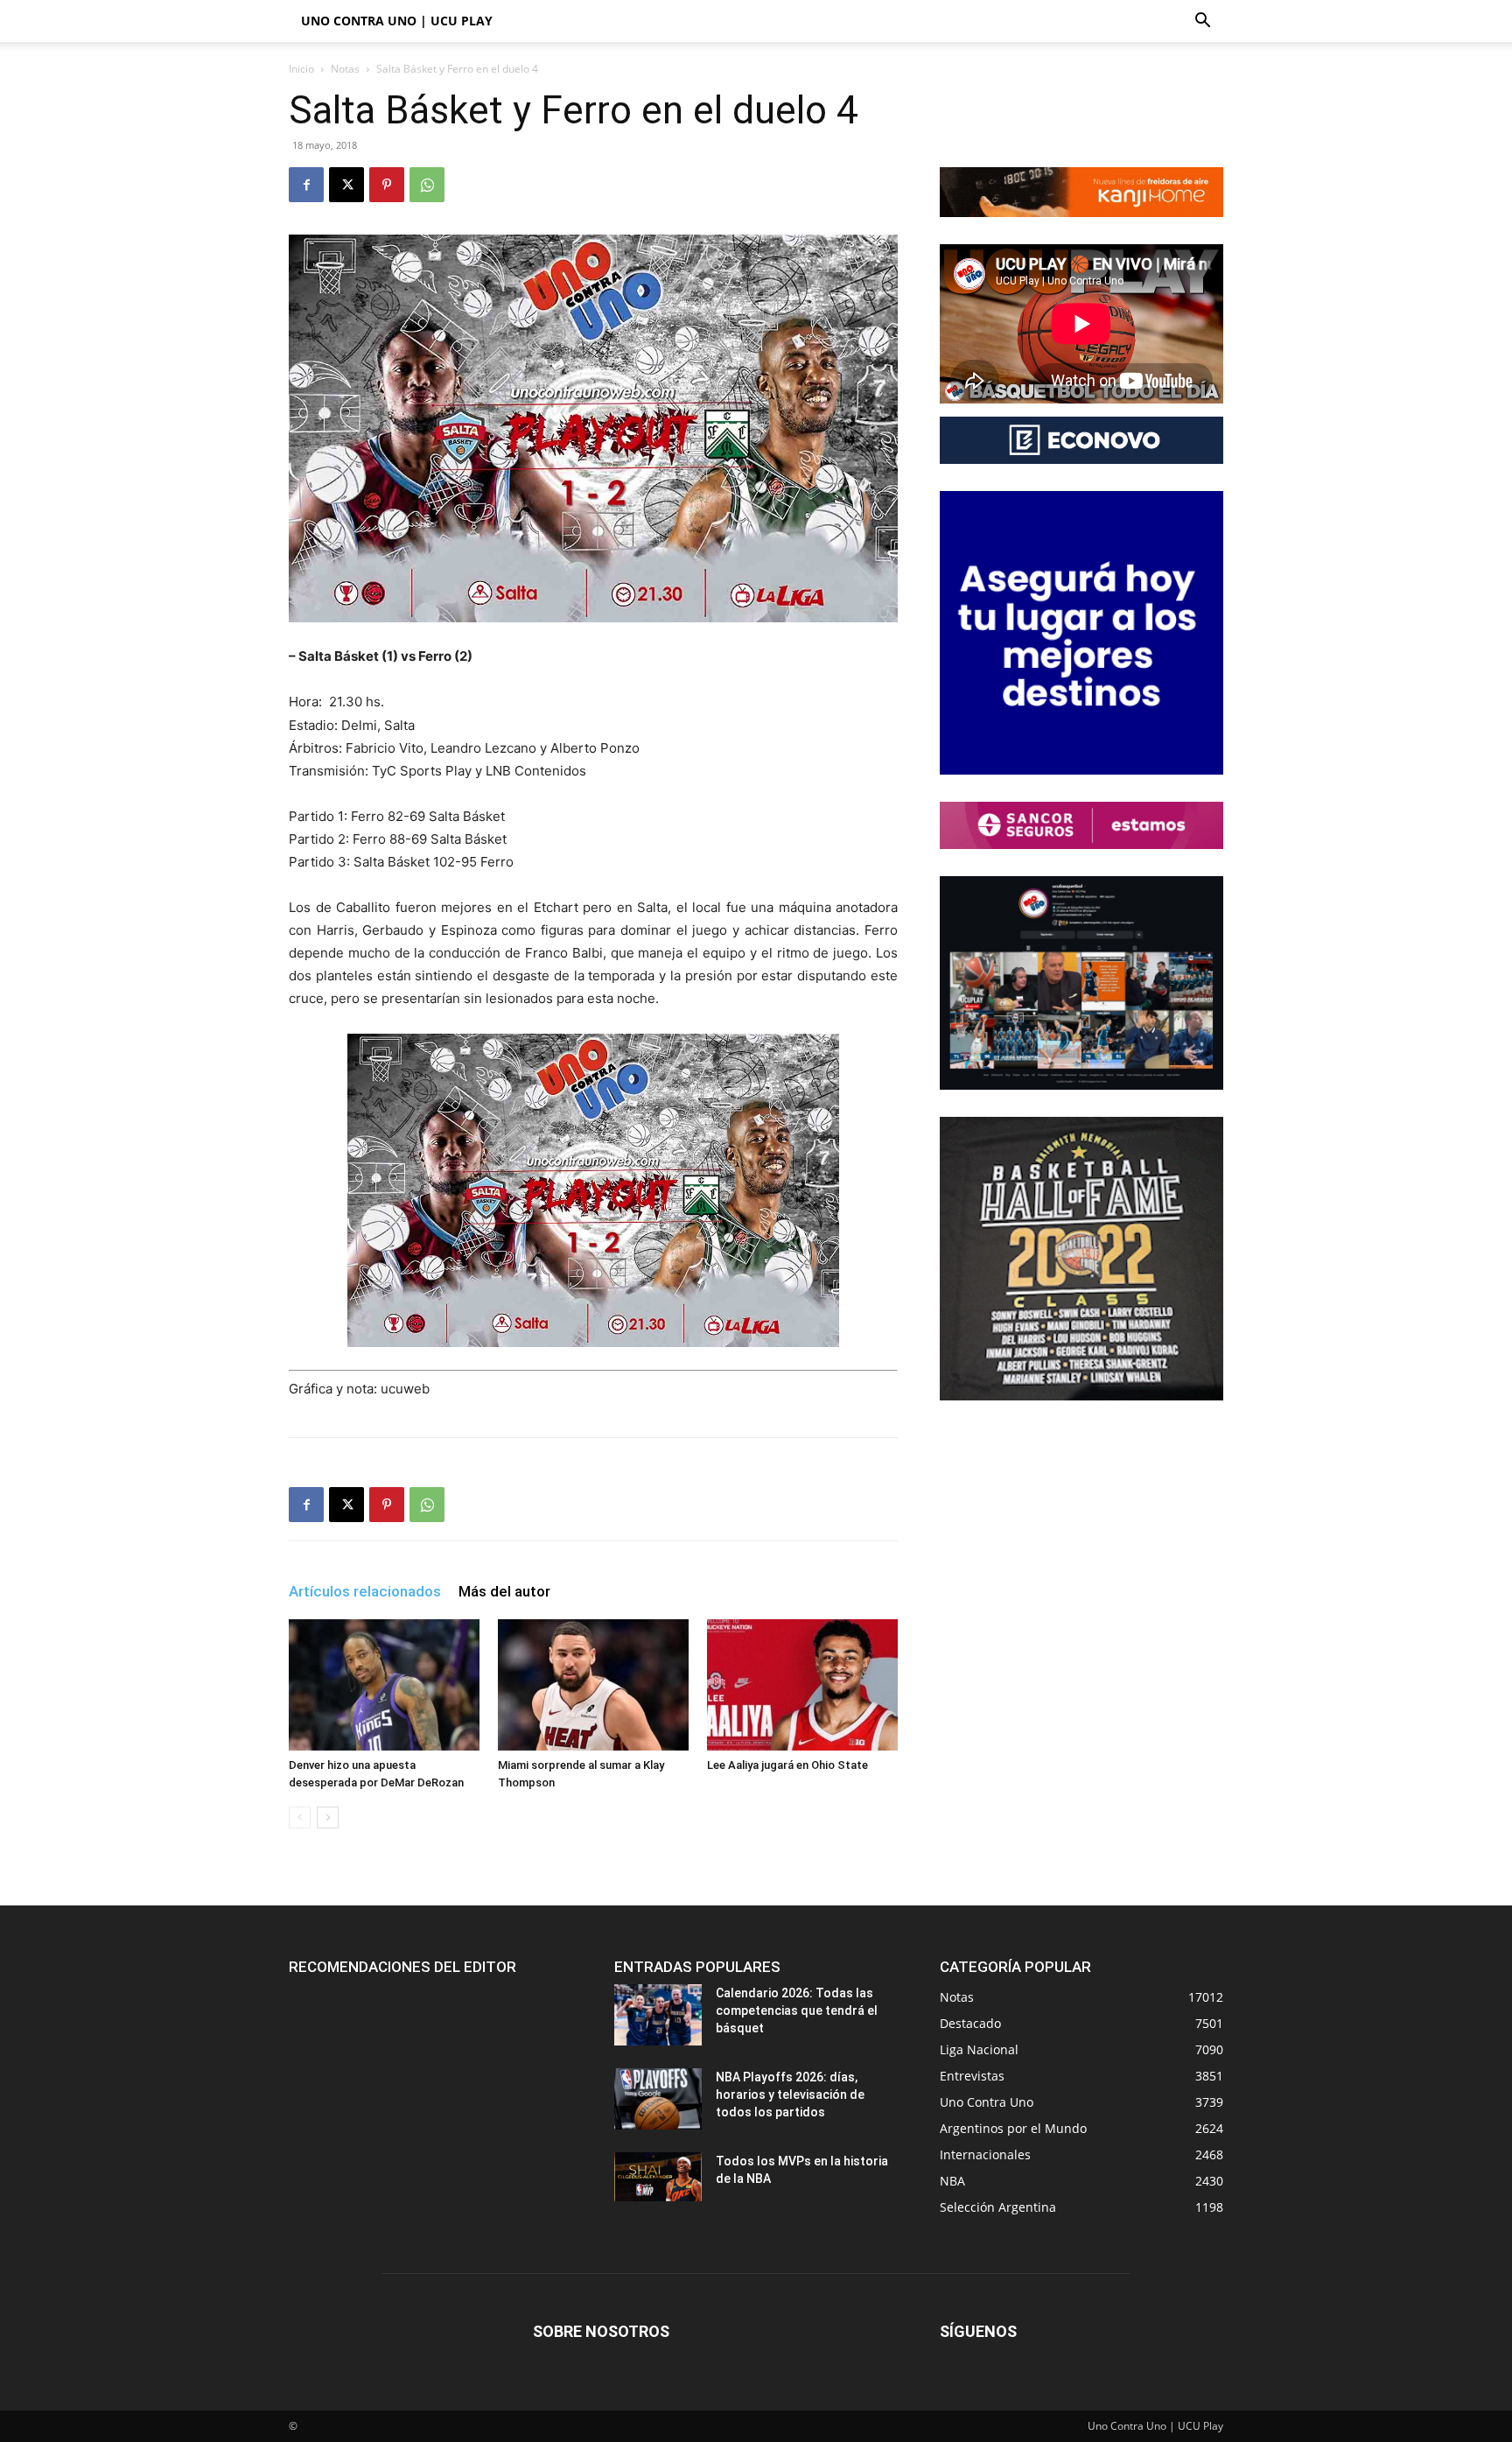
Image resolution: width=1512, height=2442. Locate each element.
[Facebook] (306, 185)
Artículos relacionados (365, 1591)
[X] (346, 185)
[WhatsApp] (427, 185)
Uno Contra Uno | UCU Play (397, 21)
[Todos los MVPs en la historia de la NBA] (658, 2177)
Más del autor (504, 1591)
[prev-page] (300, 1817)
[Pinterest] (387, 185)
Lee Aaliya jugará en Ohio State (787, 1765)
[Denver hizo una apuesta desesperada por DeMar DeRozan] (384, 1685)
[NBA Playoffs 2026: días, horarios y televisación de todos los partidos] (658, 2099)
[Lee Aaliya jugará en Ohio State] (802, 1685)
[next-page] (328, 1817)
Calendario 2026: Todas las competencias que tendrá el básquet (797, 2010)
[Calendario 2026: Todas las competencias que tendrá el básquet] (658, 2015)
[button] (1202, 22)
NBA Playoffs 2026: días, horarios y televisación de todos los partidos (790, 2095)
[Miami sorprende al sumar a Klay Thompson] (593, 1685)
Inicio (301, 69)
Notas (345, 69)
